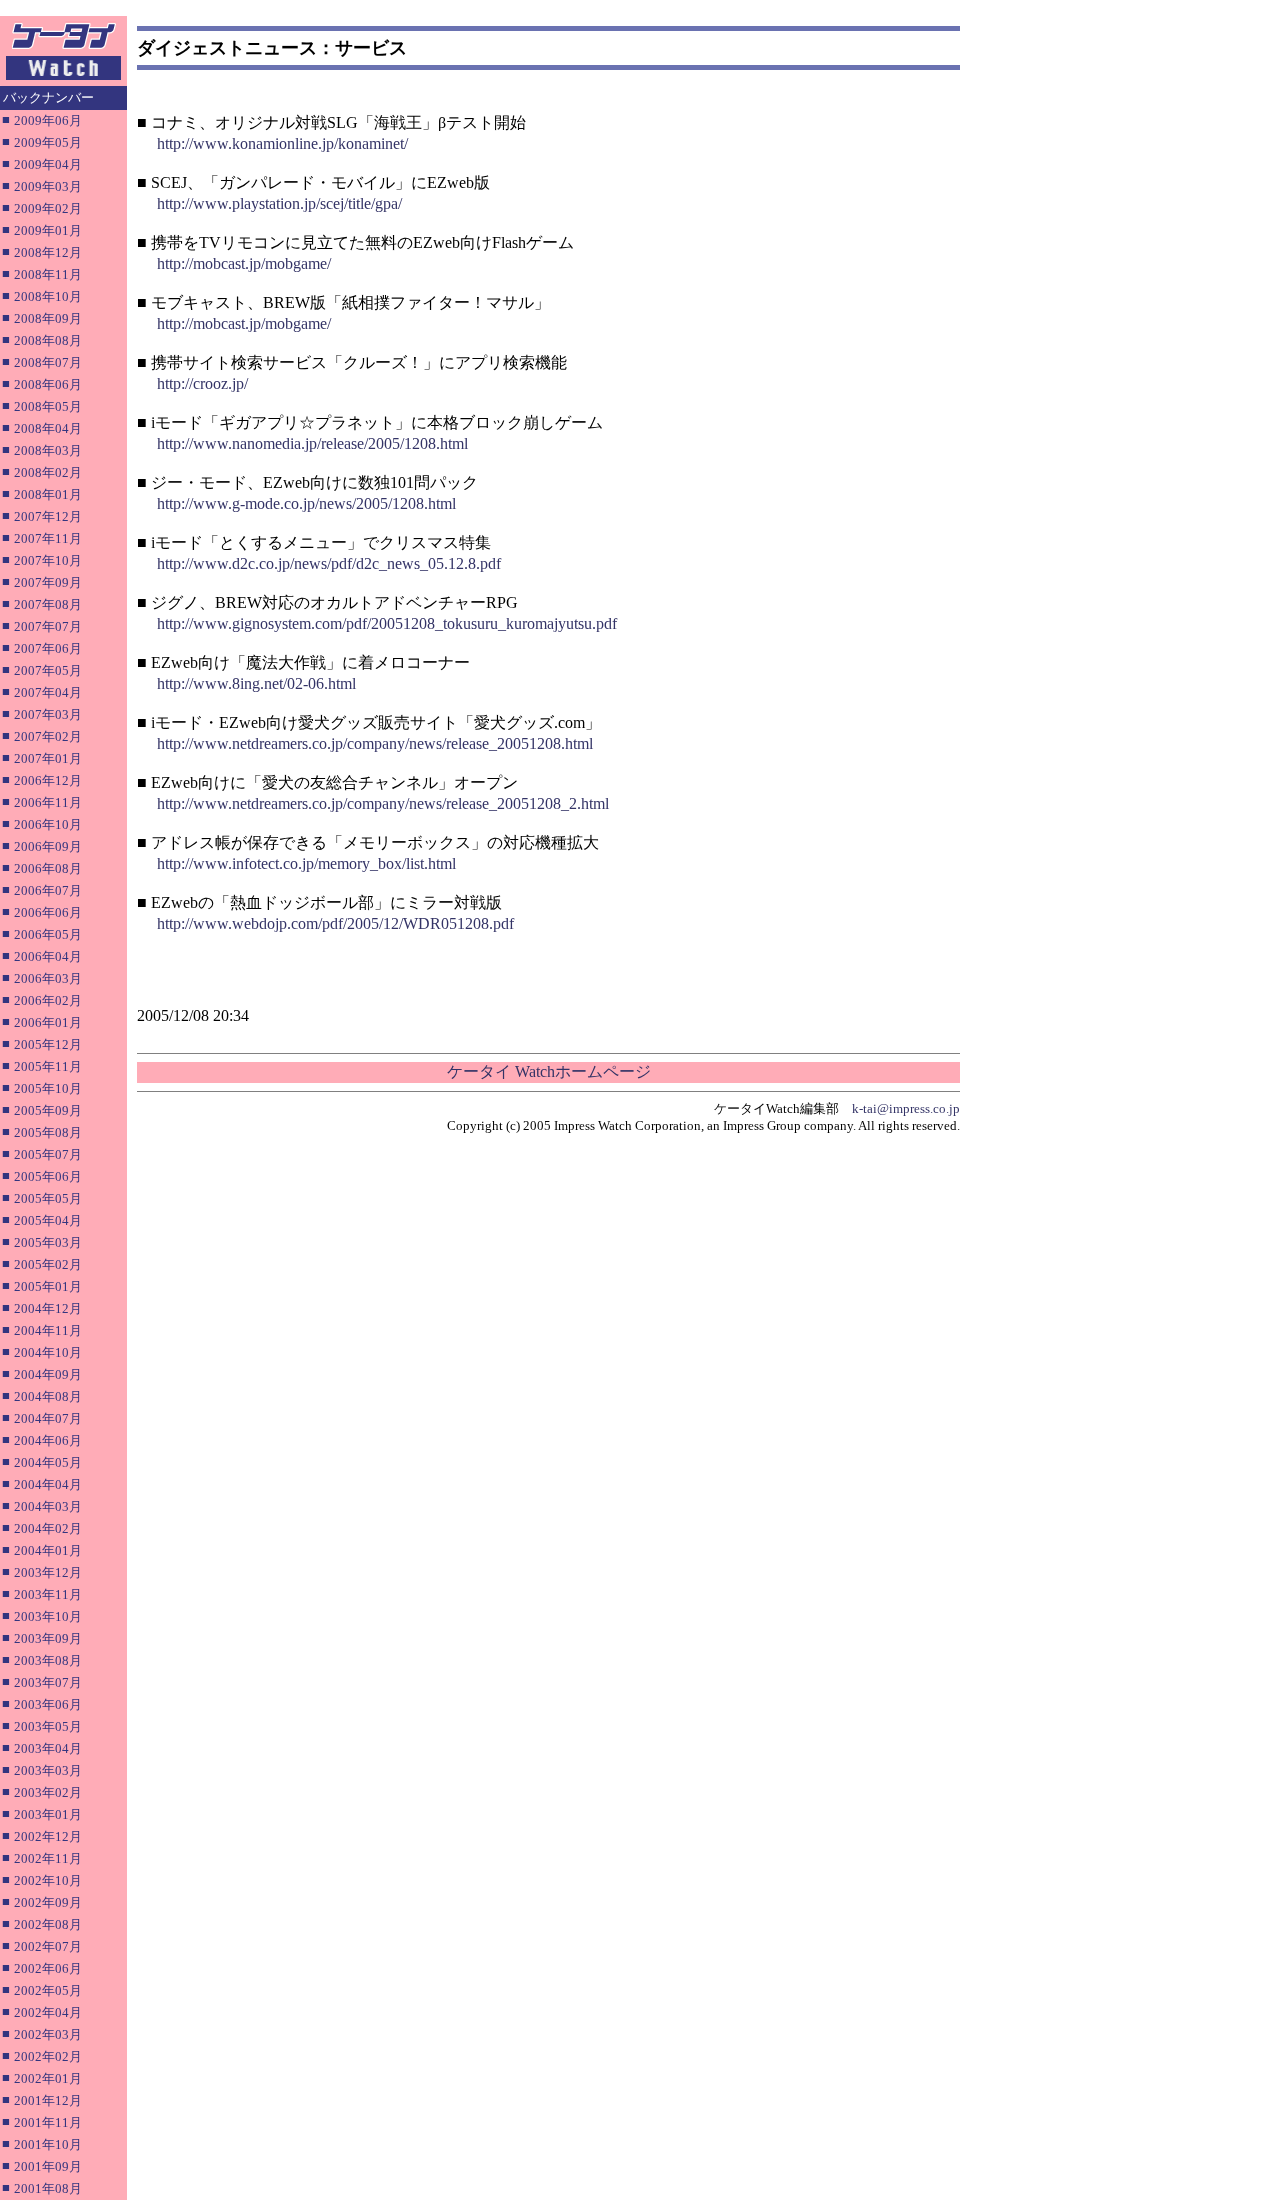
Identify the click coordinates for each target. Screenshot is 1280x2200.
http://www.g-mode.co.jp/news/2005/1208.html (306, 503)
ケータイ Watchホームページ (549, 1071)
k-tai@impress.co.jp (906, 1108)
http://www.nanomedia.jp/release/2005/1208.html (312, 443)
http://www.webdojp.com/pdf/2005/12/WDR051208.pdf (335, 923)
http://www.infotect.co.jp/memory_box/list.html (306, 863)
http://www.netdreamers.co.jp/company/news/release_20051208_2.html (383, 803)
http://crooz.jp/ (202, 383)
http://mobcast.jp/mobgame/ (244, 263)
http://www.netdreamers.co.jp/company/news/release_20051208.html (375, 743)
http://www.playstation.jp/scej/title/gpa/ (279, 203)
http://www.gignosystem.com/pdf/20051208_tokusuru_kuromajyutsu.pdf (387, 623)
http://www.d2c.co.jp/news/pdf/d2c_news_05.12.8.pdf (329, 563)
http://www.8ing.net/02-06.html (256, 683)
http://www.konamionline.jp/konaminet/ (282, 143)
